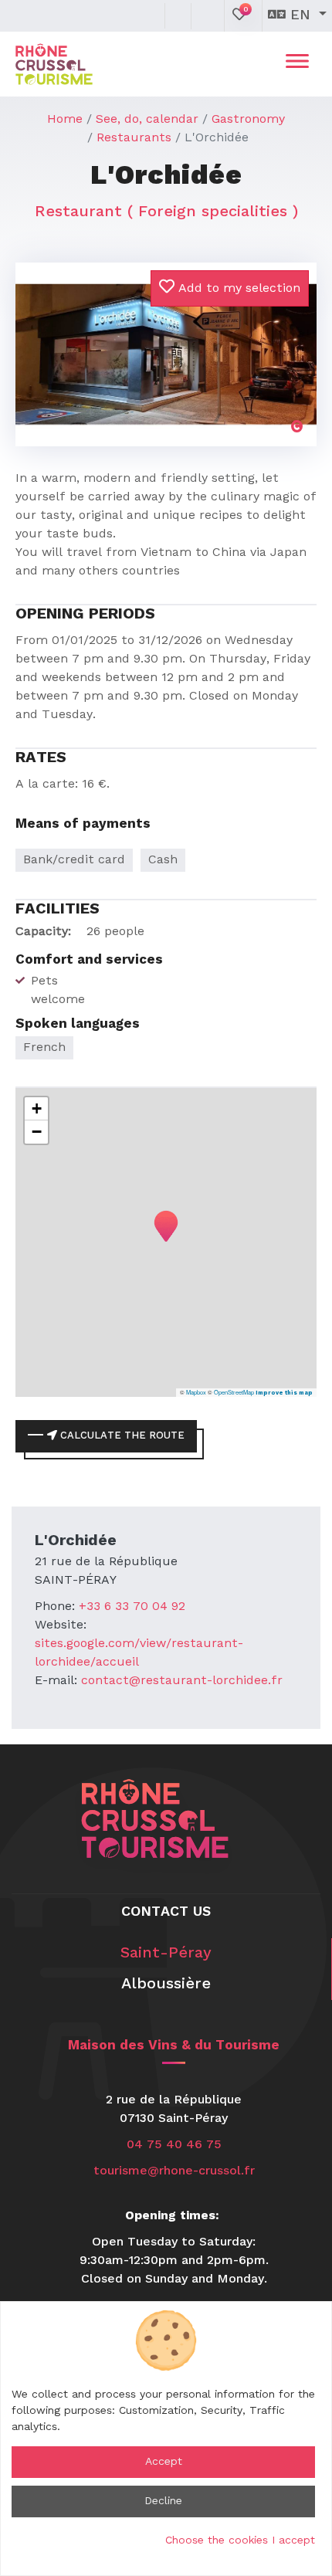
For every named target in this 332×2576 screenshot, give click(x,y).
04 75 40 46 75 (174, 2145)
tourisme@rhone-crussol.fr (174, 2171)
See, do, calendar (147, 120)
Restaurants (134, 138)
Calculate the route (121, 1436)
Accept (164, 2462)
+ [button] (37, 1108)
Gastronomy (248, 120)
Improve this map (284, 1393)
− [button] (37, 1132)
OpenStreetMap (234, 1392)
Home (65, 120)
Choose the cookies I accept (240, 2540)
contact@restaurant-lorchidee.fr (182, 1681)
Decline (163, 2501)
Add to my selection (237, 289)
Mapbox (196, 1392)
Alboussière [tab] (166, 1985)
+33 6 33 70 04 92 (132, 1607)
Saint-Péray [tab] (166, 1954)
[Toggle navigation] (297, 64)
